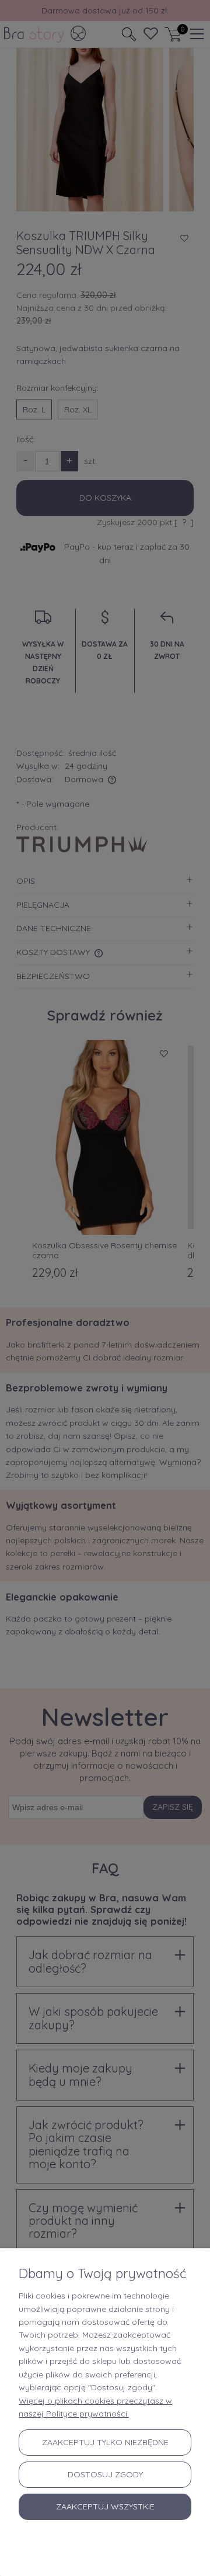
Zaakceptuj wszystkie (105, 2506)
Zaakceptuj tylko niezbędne (105, 2442)
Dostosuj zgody (105, 2474)
